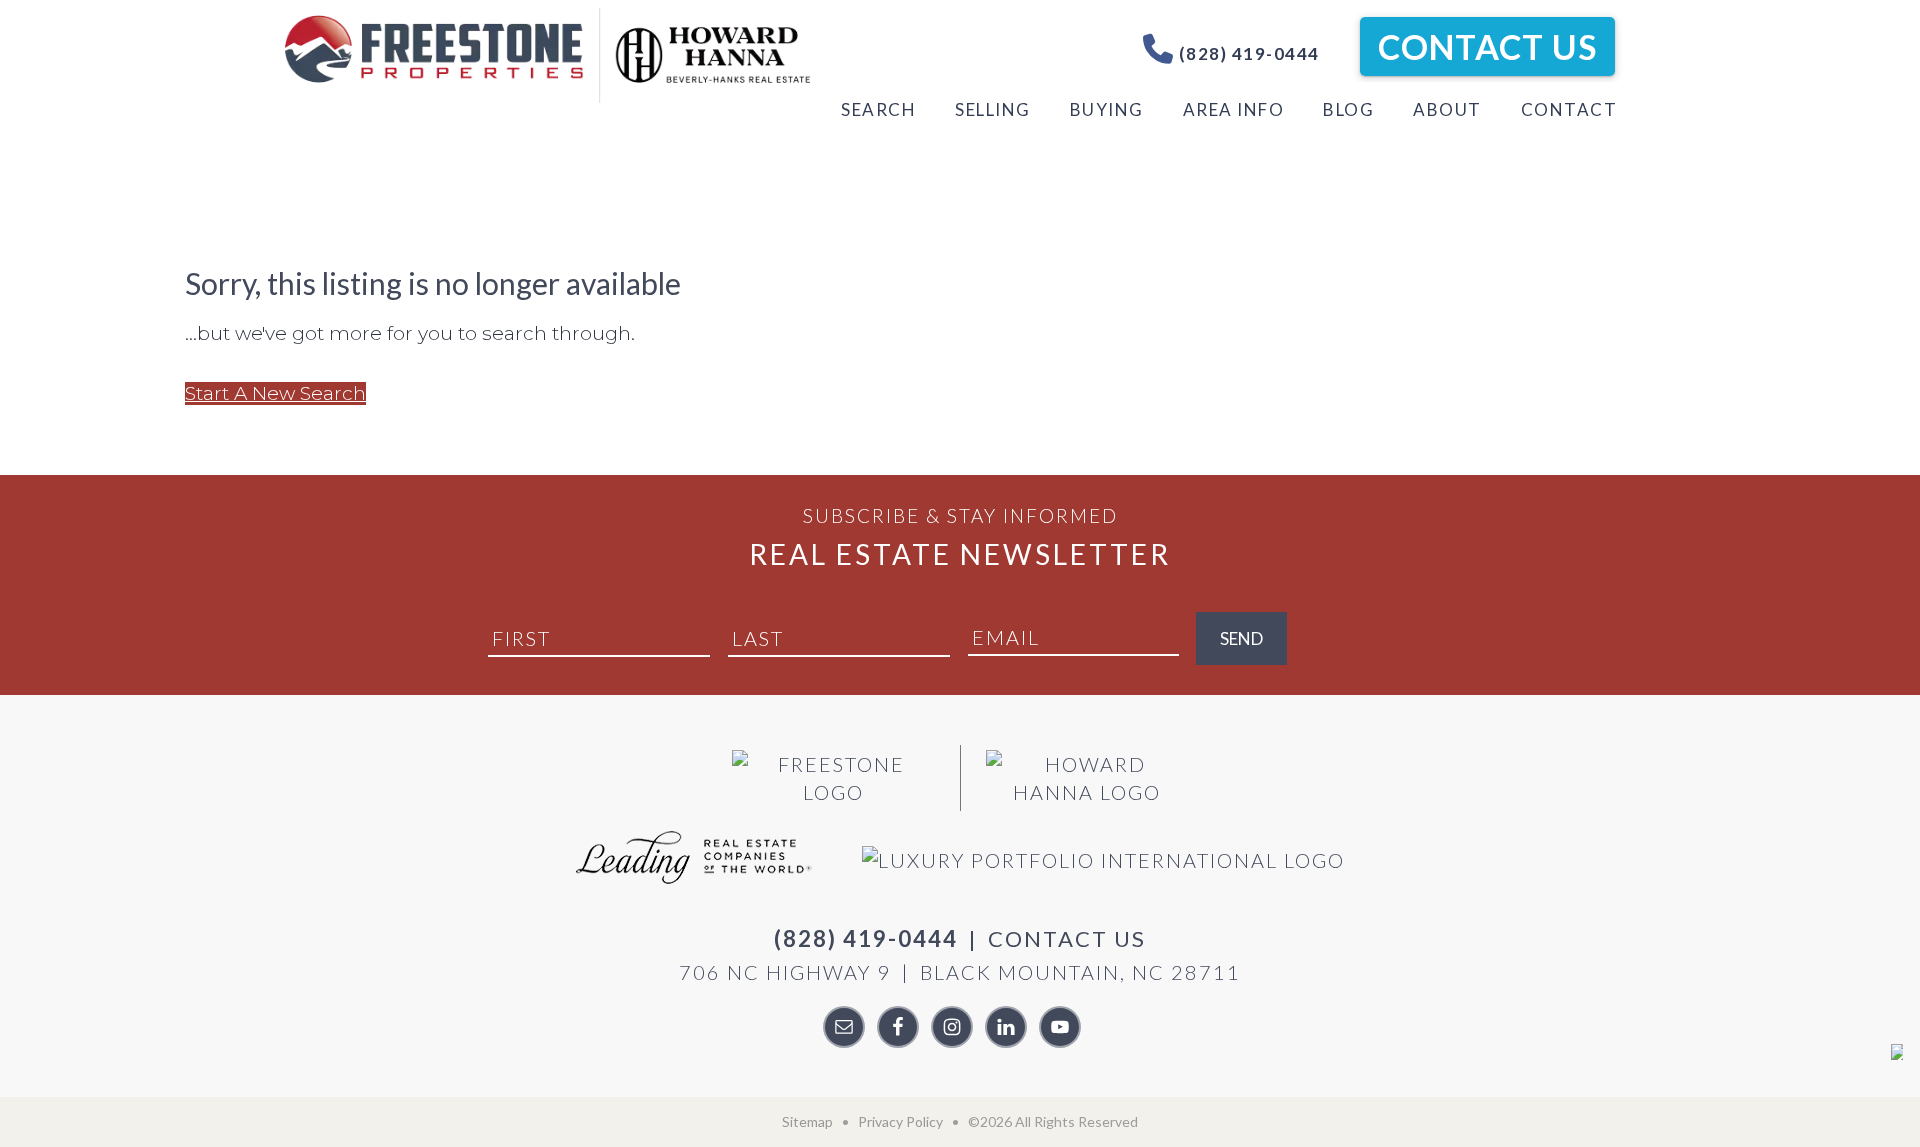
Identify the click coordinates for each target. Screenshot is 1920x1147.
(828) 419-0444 (1247, 53)
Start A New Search (275, 393)
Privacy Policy (900, 1121)
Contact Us (1487, 46)
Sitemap (807, 1121)
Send (1241, 638)
